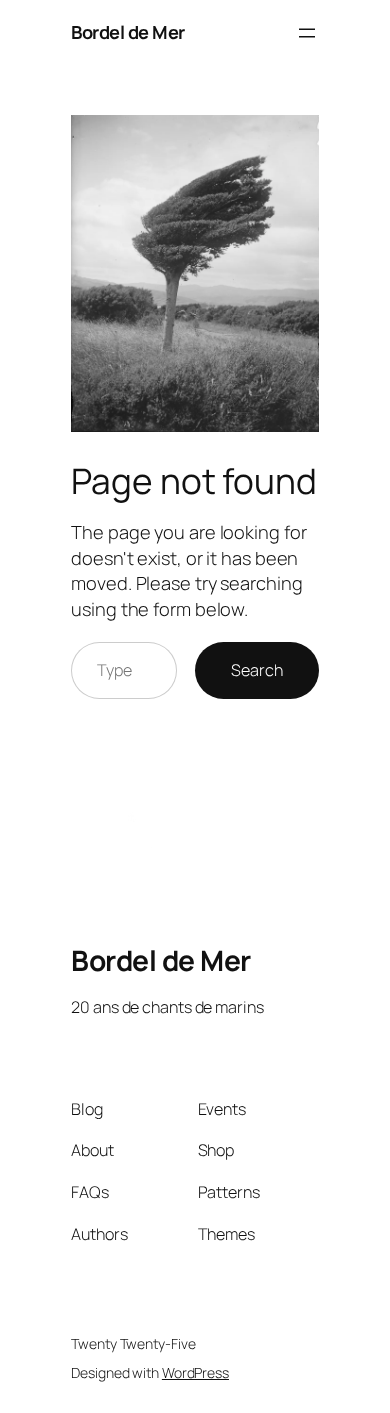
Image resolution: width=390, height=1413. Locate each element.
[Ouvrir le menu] (307, 33)
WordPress (195, 1372)
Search (256, 670)
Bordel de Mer (128, 32)
